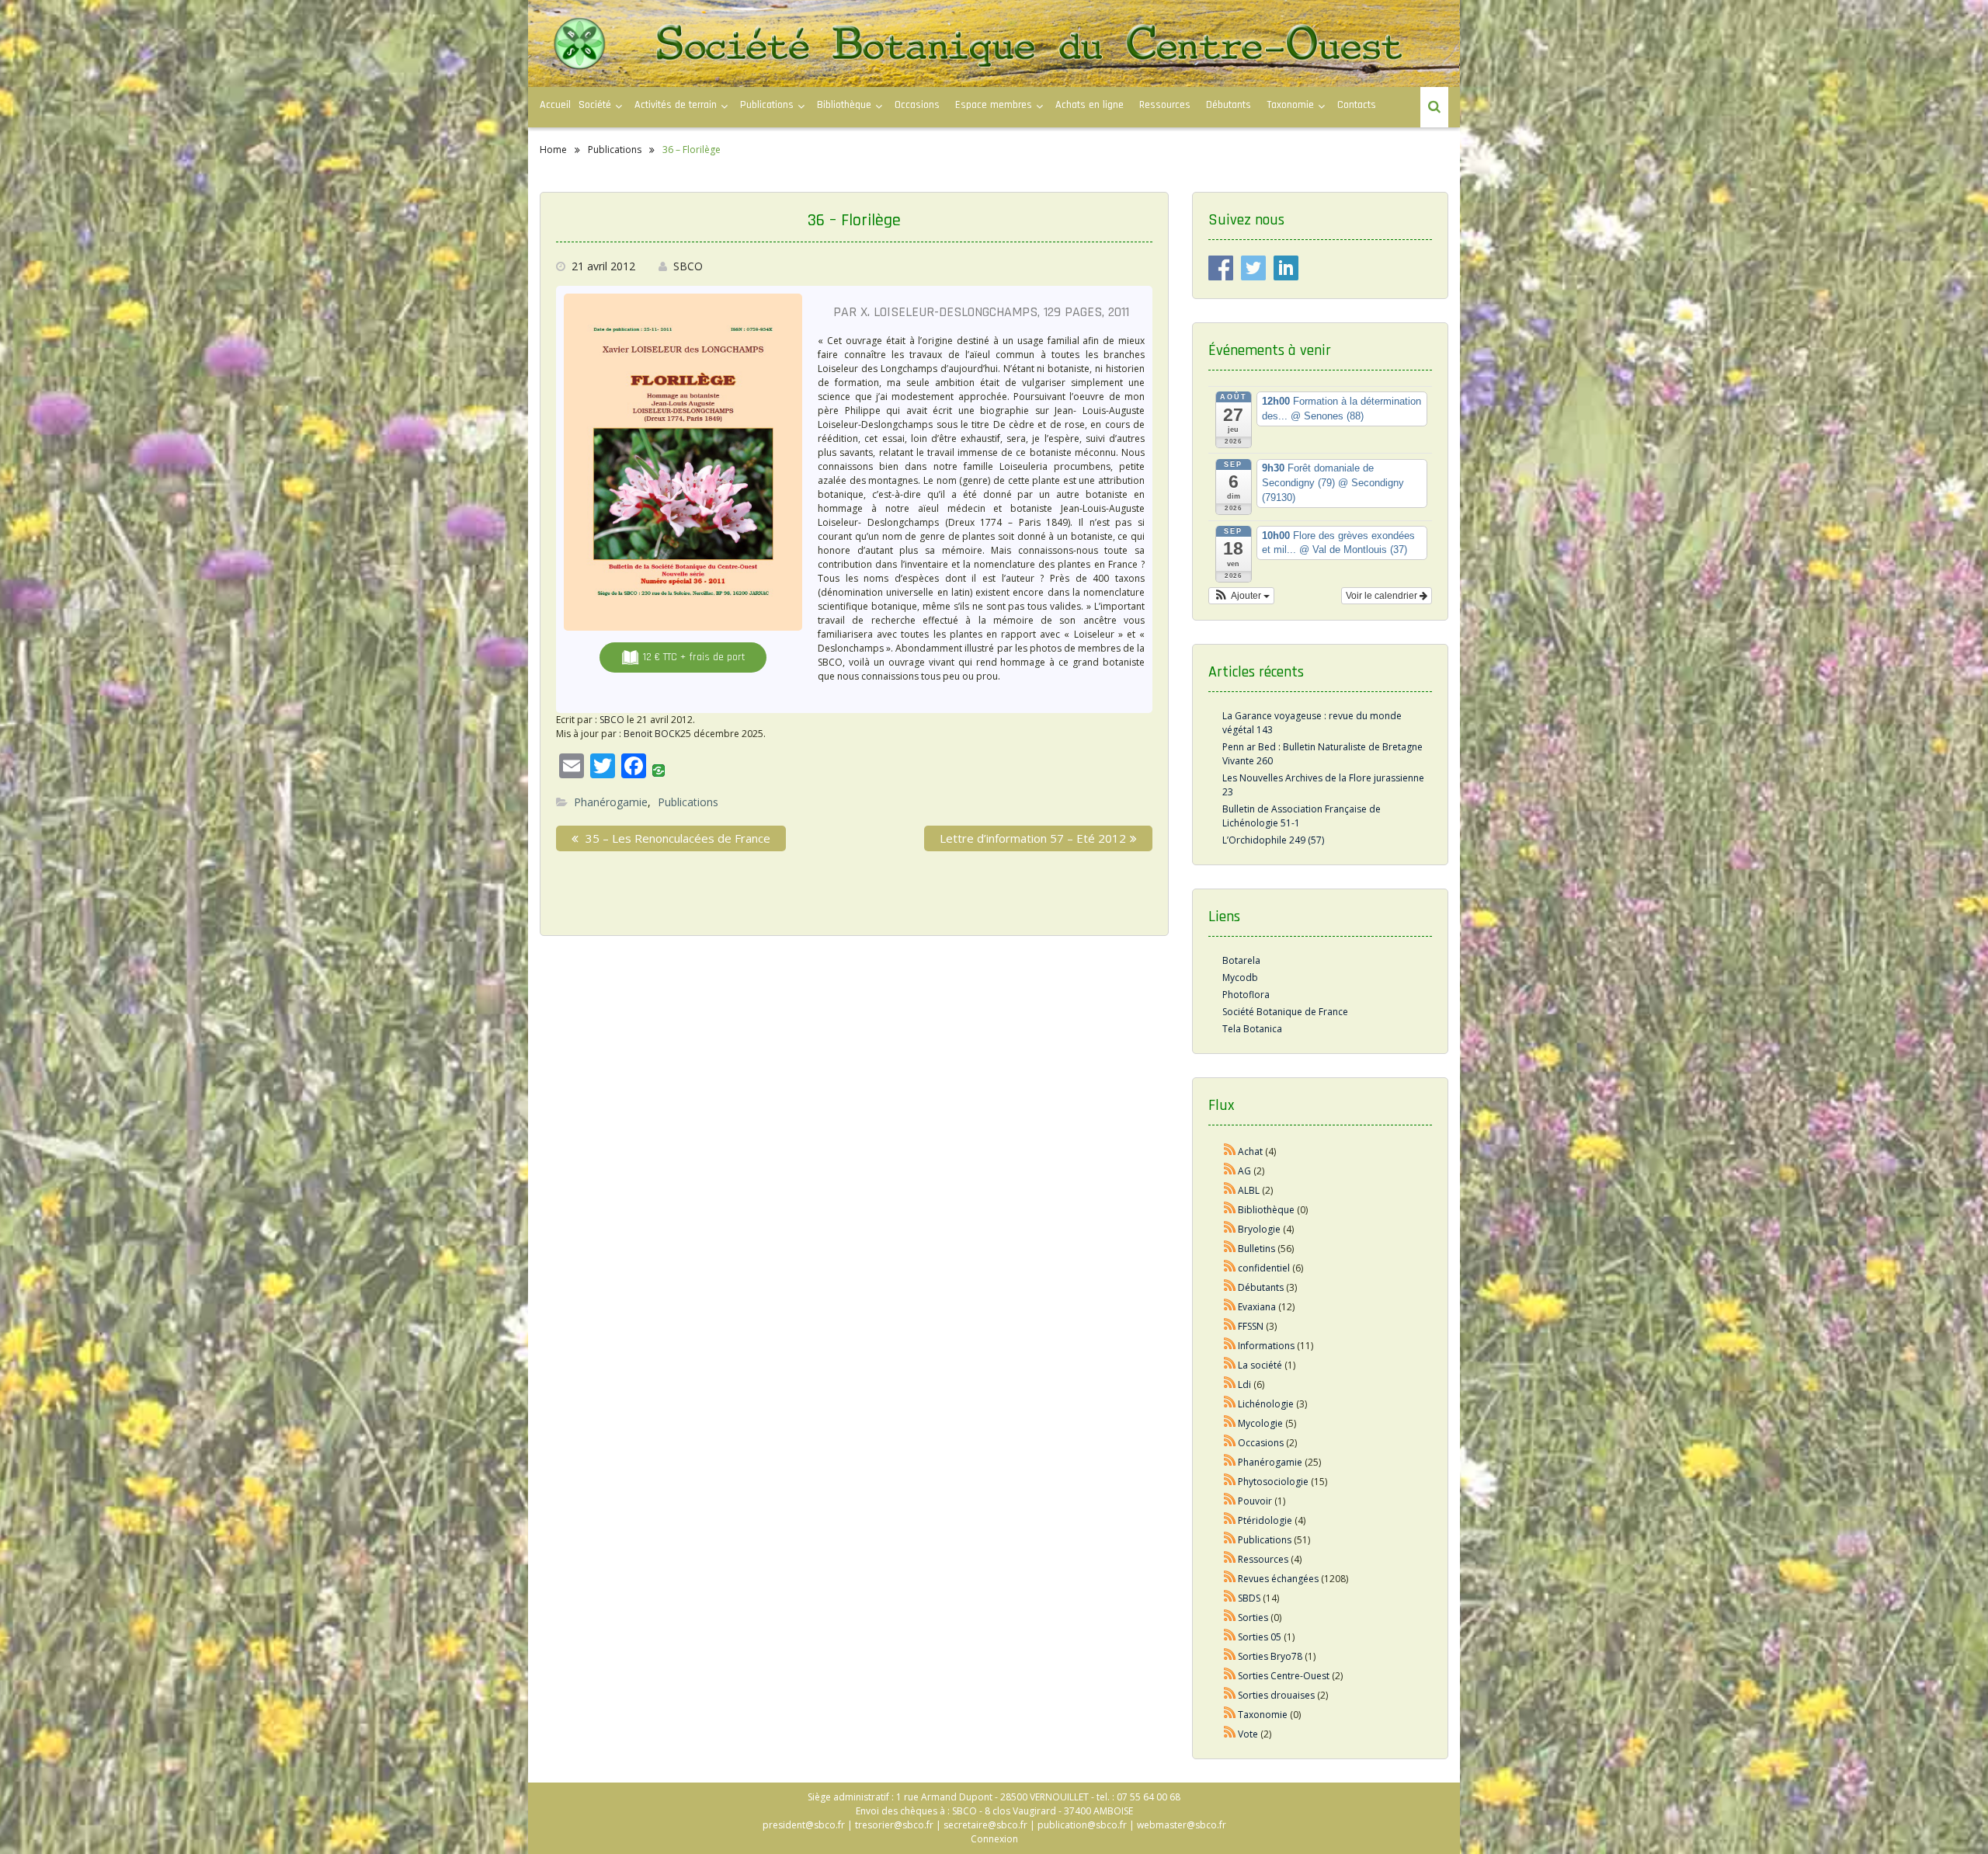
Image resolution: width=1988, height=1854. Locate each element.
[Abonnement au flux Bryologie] (1230, 1229)
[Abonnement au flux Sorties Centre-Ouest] (1230, 1676)
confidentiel (1264, 1268)
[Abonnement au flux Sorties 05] (1230, 1637)
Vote (1248, 1734)
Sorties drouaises (1276, 1695)
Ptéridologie (1265, 1520)
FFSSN (1251, 1326)
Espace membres (994, 105)
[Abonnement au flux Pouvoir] (1230, 1501)
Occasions (917, 105)
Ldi (1244, 1384)
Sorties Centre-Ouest (1284, 1676)
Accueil (555, 105)
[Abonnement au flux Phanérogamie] (1230, 1462)
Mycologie (1260, 1423)
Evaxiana (1257, 1307)
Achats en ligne (1090, 105)
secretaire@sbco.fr (985, 1825)
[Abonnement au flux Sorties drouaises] (1230, 1695)
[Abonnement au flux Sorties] (1230, 1617)
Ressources (1165, 105)
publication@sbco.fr (1082, 1825)
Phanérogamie (611, 802)
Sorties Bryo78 (1270, 1656)
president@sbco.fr (804, 1825)
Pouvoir (1255, 1501)
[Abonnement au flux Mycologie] (1230, 1423)
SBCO (688, 266)
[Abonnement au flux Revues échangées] (1230, 1579)
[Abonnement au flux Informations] (1230, 1346)
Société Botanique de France (1285, 1012)
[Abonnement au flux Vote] (1230, 1734)
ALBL (1249, 1190)
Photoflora (1246, 995)
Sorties (1253, 1617)
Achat (1250, 1151)
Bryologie (1259, 1229)
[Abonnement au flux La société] (1230, 1365)
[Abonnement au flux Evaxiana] (1230, 1307)
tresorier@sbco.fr (894, 1825)
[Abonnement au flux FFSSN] (1230, 1326)
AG (1244, 1171)
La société (1260, 1365)
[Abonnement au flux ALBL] (1230, 1190)
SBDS (1249, 1598)
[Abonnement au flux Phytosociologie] (1230, 1482)
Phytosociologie (1273, 1482)
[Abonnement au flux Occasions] (1230, 1443)
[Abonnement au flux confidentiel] (1230, 1268)
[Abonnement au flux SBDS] (1230, 1598)
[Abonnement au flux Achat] (1230, 1151)
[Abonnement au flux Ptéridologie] (1230, 1520)
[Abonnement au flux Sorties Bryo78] (1230, 1656)
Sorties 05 (1260, 1637)
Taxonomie (1290, 105)
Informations (1266, 1346)
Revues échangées (1278, 1579)
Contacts (1357, 105)
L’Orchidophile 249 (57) (1273, 840)
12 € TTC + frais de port (693, 657)
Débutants (1229, 105)
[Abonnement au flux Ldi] (1230, 1384)
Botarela (1241, 960)
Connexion (994, 1839)
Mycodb (1240, 977)
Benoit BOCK (652, 734)
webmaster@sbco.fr (1182, 1825)
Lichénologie (1266, 1404)
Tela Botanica (1252, 1029)
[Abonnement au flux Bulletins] (1230, 1249)
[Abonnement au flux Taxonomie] (1230, 1715)
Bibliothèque (844, 105)
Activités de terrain (676, 105)
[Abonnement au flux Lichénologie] (1230, 1404)
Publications (688, 802)
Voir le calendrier (1383, 596)
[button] (1241, 596)
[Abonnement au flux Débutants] (1230, 1287)
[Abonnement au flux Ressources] (1230, 1559)
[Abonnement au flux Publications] (1230, 1540)
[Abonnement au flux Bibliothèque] (1230, 1210)
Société (595, 105)
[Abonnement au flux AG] (1230, 1171)
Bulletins (1256, 1249)
